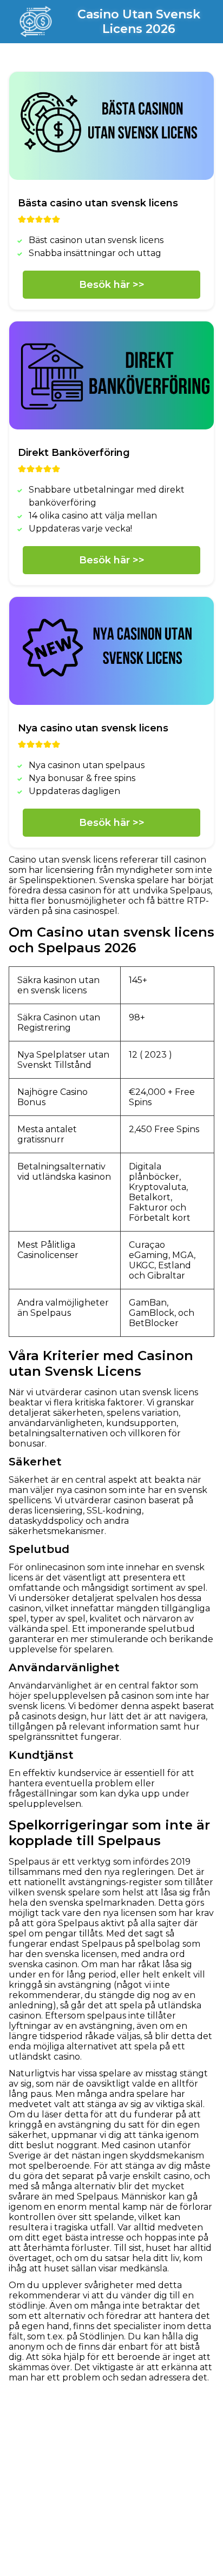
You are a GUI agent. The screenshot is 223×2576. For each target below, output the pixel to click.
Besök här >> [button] (112, 285)
